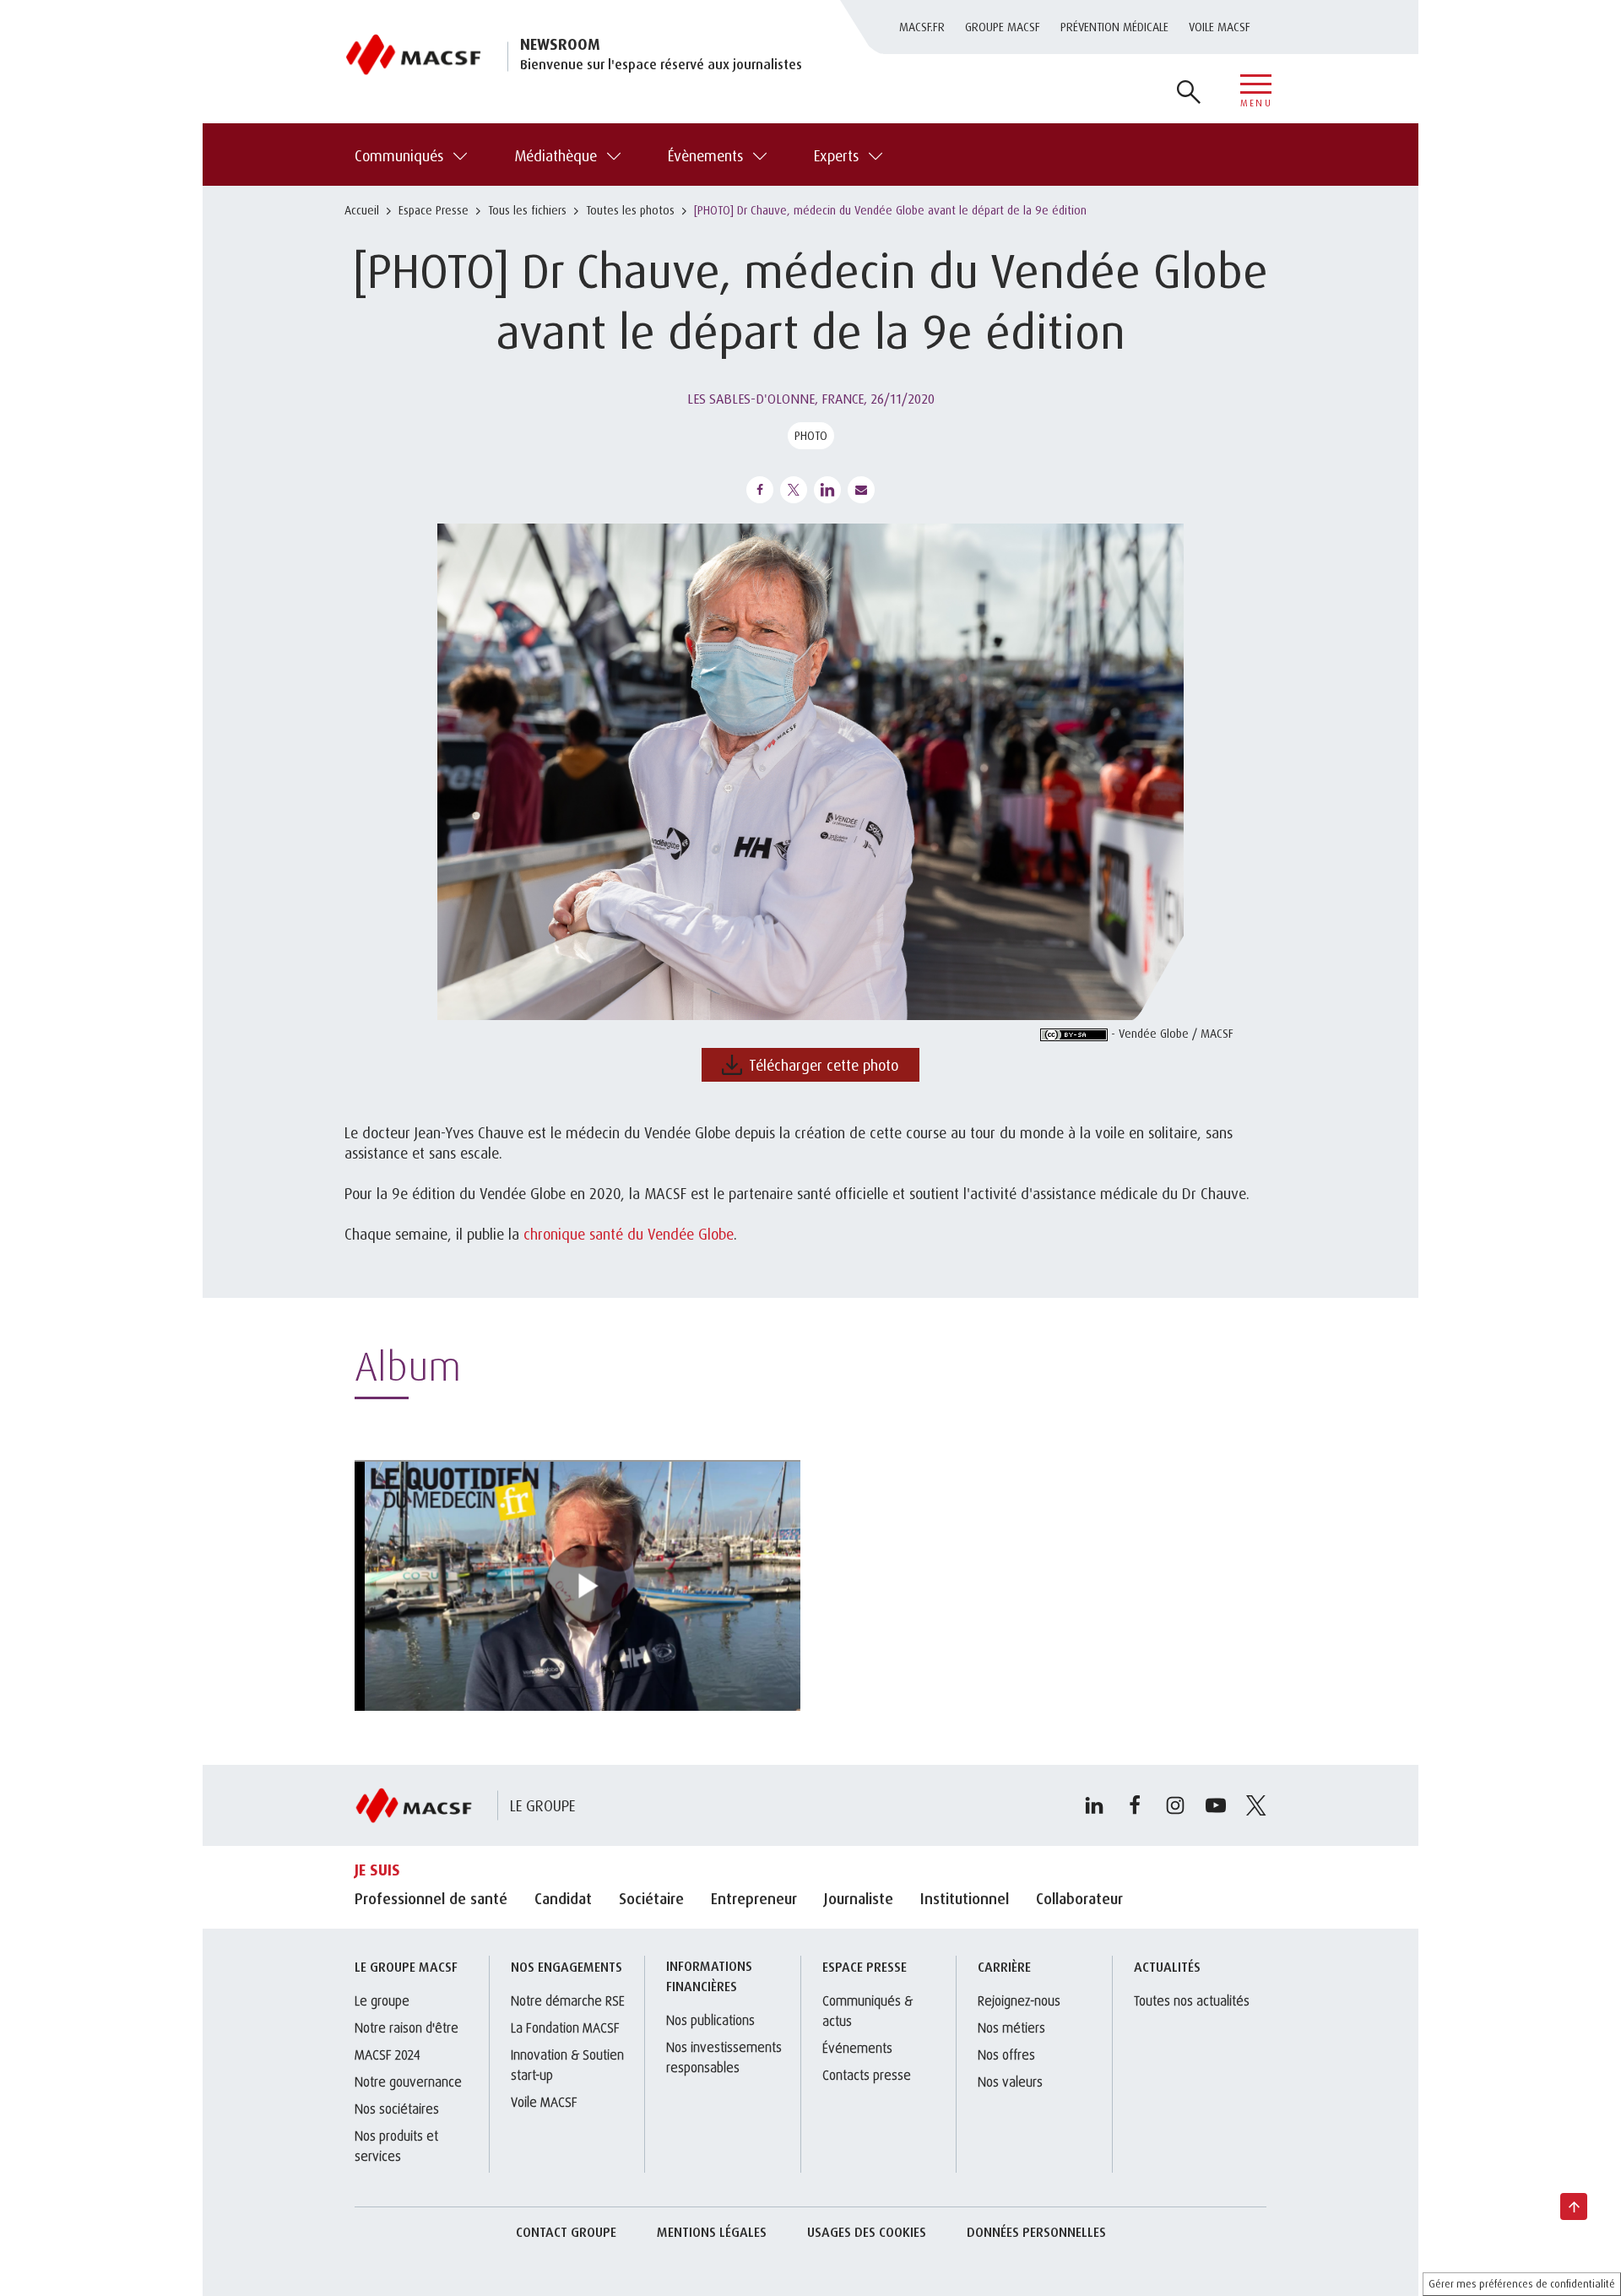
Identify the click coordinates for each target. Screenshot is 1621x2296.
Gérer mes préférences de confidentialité (1522, 2284)
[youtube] (1216, 1805)
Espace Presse (434, 210)
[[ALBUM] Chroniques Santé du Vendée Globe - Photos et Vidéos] (577, 1585)
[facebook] (1135, 1805)
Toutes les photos (630, 210)
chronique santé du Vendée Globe (629, 1234)
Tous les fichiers (527, 210)
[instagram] (1175, 1805)
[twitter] (1256, 1805)
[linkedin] (1094, 1805)
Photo (811, 435)
